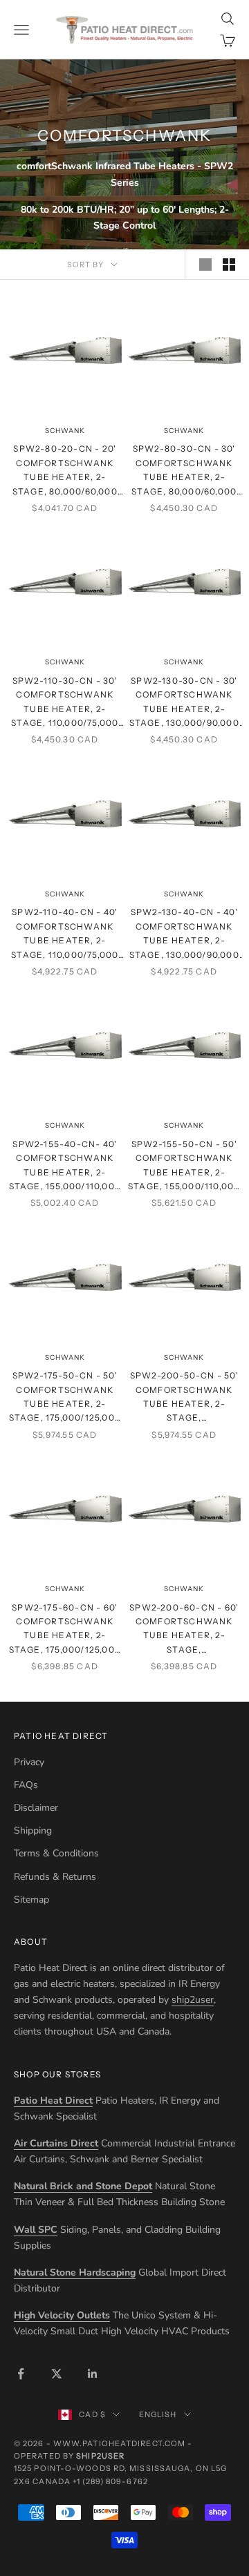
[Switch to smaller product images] (229, 265)
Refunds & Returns (55, 1877)
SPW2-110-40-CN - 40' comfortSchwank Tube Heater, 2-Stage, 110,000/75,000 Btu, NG (65, 934)
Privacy (29, 1762)
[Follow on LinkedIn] (93, 2374)
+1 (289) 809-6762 (110, 2481)
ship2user (193, 2000)
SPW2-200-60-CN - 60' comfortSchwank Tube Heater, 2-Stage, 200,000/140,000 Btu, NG (184, 1630)
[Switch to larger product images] (205, 265)
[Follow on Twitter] (57, 2374)
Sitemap (31, 1900)
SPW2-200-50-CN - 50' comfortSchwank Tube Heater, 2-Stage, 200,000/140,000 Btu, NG (184, 1398)
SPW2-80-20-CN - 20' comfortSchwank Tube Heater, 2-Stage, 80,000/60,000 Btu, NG (65, 471)
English (158, 2414)
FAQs (26, 1785)
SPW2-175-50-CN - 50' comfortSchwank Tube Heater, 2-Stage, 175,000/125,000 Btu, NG (65, 1398)
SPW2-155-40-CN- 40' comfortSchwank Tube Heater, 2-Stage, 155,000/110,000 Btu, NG (65, 1166)
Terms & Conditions (56, 1853)
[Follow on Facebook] (21, 2374)
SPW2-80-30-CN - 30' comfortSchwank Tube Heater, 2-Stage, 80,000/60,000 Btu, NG (184, 471)
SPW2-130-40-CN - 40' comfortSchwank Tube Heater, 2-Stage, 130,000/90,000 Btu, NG (184, 934)
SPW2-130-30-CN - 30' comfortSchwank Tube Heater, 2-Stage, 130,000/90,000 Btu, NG (184, 703)
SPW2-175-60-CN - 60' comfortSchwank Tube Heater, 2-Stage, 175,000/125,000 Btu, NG (65, 1630)
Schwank (65, 431)
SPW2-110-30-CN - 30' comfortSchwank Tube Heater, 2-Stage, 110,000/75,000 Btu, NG (65, 703)
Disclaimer (36, 1808)
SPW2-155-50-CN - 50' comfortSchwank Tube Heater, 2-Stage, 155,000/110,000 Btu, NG (184, 1166)
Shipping (33, 1830)
